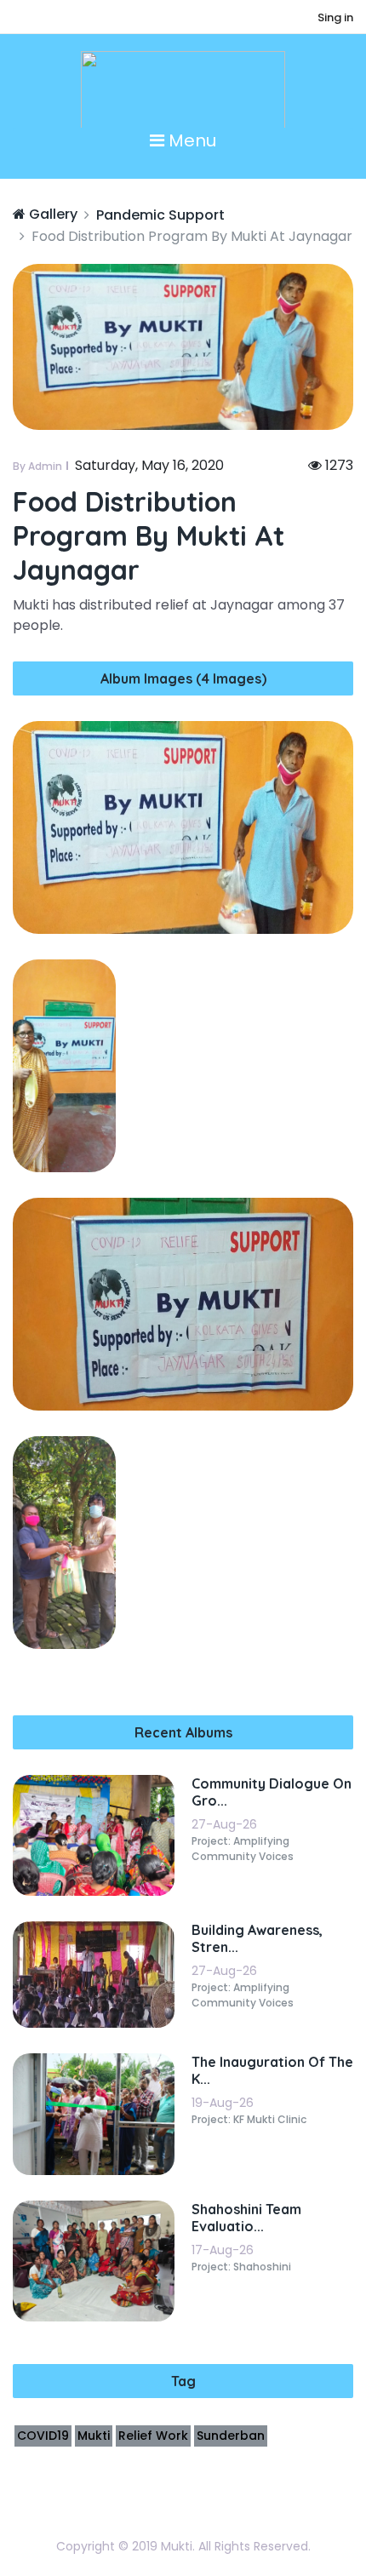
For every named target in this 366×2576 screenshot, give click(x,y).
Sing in (335, 17)
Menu (190, 140)
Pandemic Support (160, 215)
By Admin (37, 466)
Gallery (51, 214)
